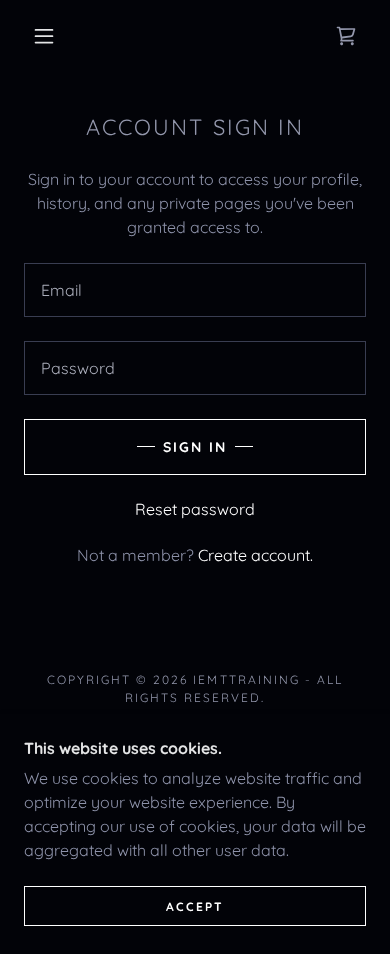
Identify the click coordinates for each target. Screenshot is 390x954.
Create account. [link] (255, 555)
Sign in (195, 447)
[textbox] (195, 290)
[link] (346, 36)
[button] (44, 36)
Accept (195, 906)
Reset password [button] (195, 509)
